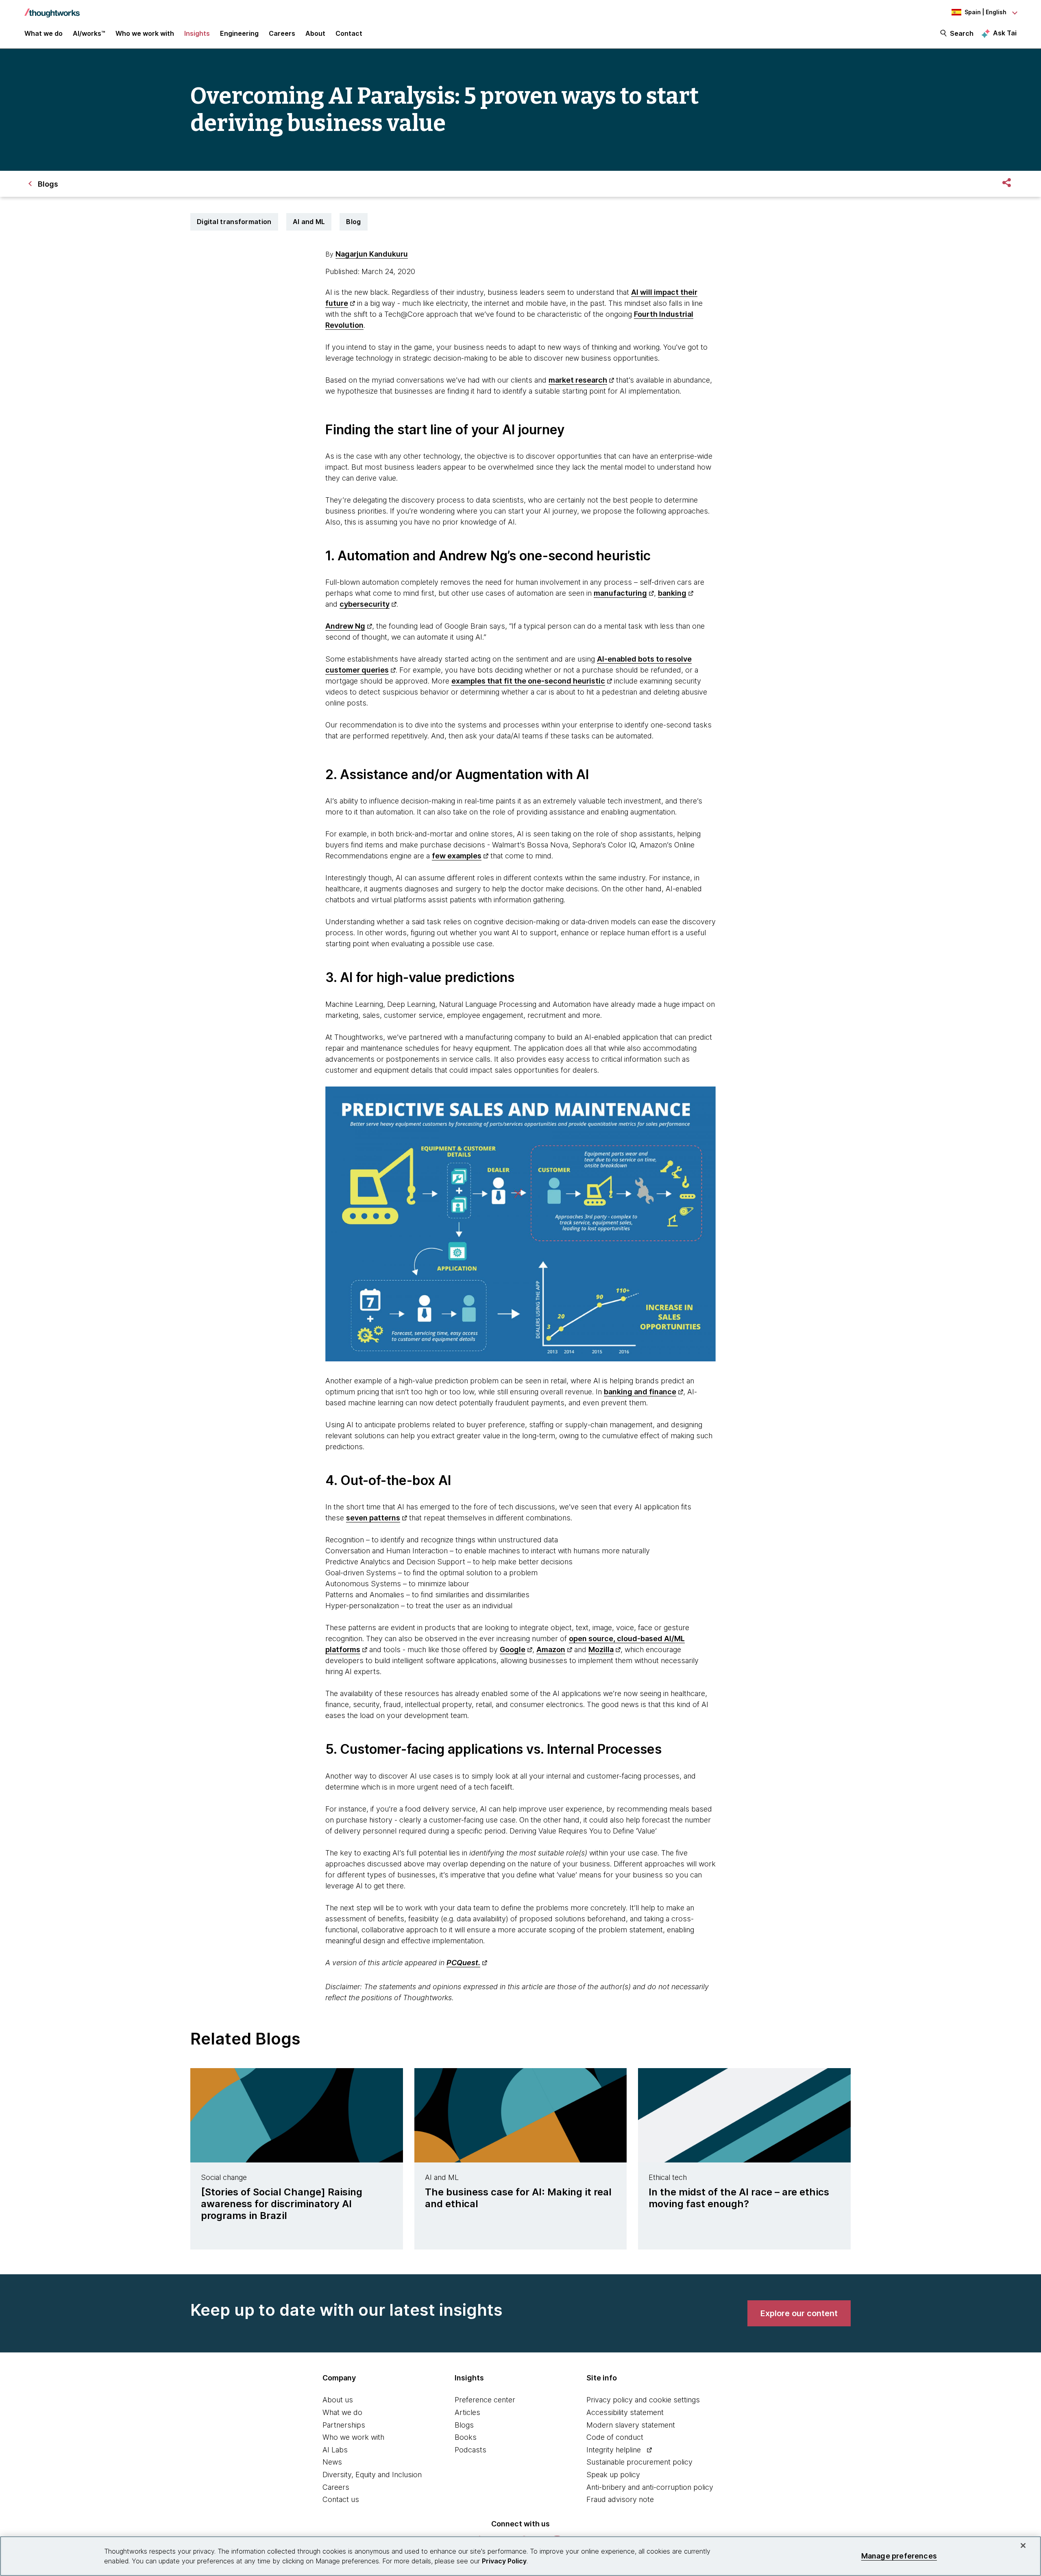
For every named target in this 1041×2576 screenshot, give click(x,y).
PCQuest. (463, 1963)
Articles (467, 2412)
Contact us (341, 2499)
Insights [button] (197, 33)
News (332, 2462)
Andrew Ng (345, 626)
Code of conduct (615, 2437)
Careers (336, 2487)
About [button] (315, 33)
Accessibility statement (625, 2412)
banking (672, 593)
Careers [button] (282, 33)
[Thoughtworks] (52, 9)
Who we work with (353, 2437)
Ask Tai (1005, 33)
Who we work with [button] (145, 33)
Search (962, 33)
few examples (457, 856)
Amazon (551, 1649)
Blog (353, 222)
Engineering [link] (239, 33)
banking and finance (640, 1392)
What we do (342, 2412)
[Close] (1023, 2546)
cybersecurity (365, 604)
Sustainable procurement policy (639, 2462)
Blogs (464, 2425)
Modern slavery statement (631, 2425)
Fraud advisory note (620, 2499)
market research (578, 380)
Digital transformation (234, 222)
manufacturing (620, 593)
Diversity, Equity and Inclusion (372, 2475)
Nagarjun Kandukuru (372, 254)
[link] (799, 2313)
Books (466, 2437)
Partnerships (344, 2425)
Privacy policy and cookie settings (643, 2400)
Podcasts (470, 2450)
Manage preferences (899, 2556)
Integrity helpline (614, 2450)
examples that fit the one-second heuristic (528, 681)
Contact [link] (349, 33)
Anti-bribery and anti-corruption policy (650, 2487)
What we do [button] (44, 33)
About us (338, 2400)
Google (513, 1649)
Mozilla (601, 1649)
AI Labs (335, 2450)
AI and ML (309, 222)
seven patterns (373, 1518)
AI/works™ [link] (89, 33)
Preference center (485, 2400)
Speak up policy (613, 2475)
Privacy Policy (504, 2561)
